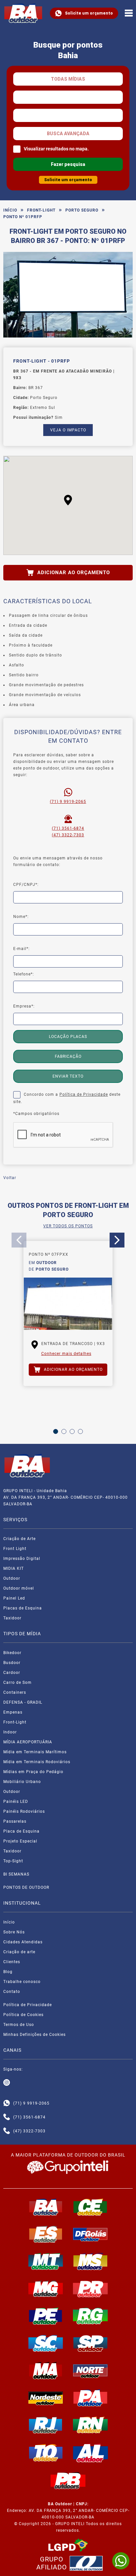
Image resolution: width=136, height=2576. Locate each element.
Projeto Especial (20, 1841)
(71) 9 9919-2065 (68, 802)
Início (10, 210)
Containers (15, 1692)
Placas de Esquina (23, 1608)
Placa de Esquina (21, 1831)
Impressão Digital (22, 1559)
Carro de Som (17, 1683)
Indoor (10, 1732)
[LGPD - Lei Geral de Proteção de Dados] (68, 2545)
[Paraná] (90, 2289)
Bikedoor (12, 1653)
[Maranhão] (46, 2370)
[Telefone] (7, 2117)
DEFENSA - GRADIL (23, 1702)
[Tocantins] (46, 2453)
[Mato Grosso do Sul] (90, 2261)
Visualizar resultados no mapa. (56, 149)
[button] (68, 500)
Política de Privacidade (84, 1094)
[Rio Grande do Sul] (90, 2316)
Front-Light (41, 210)
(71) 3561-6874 (68, 828)
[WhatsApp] (121, 2561)
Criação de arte (19, 1952)
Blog (8, 1972)
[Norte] (90, 2370)
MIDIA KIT (14, 1568)
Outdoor (12, 1578)
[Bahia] (46, 2207)
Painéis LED (16, 1802)
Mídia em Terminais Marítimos (35, 1752)
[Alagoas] (90, 2453)
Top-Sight (13, 1861)
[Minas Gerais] (46, 2289)
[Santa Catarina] (46, 2343)
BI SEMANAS (16, 1874)
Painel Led (14, 1598)
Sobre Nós (14, 1932)
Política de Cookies (23, 2015)
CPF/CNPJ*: (26, 885)
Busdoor (12, 1663)
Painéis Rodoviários (24, 1811)
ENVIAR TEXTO (68, 1076)
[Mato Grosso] (46, 2261)
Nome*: (21, 917)
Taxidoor (12, 1618)
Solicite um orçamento (89, 13)
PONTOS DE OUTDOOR (26, 1887)
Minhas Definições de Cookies (34, 2035)
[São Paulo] (90, 2343)
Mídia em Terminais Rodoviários (37, 1762)
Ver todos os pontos (68, 1226)
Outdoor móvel (19, 1588)
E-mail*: (21, 949)
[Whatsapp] (7, 2103)
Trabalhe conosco (22, 1982)
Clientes (12, 1962)
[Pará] (90, 2398)
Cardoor (12, 1673)
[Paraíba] (68, 2481)
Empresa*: (24, 1006)
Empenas (13, 1712)
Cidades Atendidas (23, 1942)
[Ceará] (90, 2207)
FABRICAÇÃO (68, 1056)
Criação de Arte (19, 1539)
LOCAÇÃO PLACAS (68, 1037)
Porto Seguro (82, 210)
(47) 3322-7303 (68, 835)
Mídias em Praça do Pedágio (33, 1772)
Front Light (15, 1549)
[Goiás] (90, 2234)
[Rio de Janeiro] (46, 2425)
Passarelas (15, 1821)
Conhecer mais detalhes (66, 1354)
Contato (12, 1992)
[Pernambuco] (46, 2316)
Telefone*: (24, 974)
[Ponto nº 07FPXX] (68, 1304)
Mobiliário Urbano (22, 1782)
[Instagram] (7, 2083)
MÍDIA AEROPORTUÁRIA (28, 1742)
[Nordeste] (46, 2398)
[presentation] (19, 1240)
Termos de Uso (19, 2025)
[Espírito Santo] (46, 2234)
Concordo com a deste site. (67, 1098)
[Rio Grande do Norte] (90, 2425)
